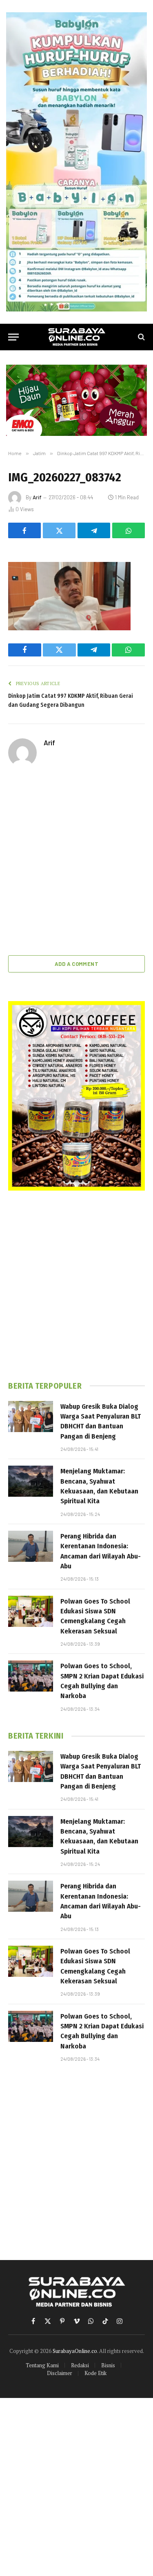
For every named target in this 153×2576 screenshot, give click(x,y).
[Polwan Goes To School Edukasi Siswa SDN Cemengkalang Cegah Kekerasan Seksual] (31, 1611)
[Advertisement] (76, 862)
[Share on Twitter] (59, 530)
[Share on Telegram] (94, 530)
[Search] (141, 337)
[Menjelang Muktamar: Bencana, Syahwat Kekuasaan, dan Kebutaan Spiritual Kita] (31, 1481)
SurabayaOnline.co (75, 2351)
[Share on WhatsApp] (129, 530)
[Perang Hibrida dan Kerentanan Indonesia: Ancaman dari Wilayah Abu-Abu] (31, 1546)
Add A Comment (76, 964)
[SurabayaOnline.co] (77, 337)
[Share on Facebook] (24, 530)
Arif (37, 497)
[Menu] (13, 337)
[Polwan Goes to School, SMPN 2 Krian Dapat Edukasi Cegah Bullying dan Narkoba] (31, 1676)
